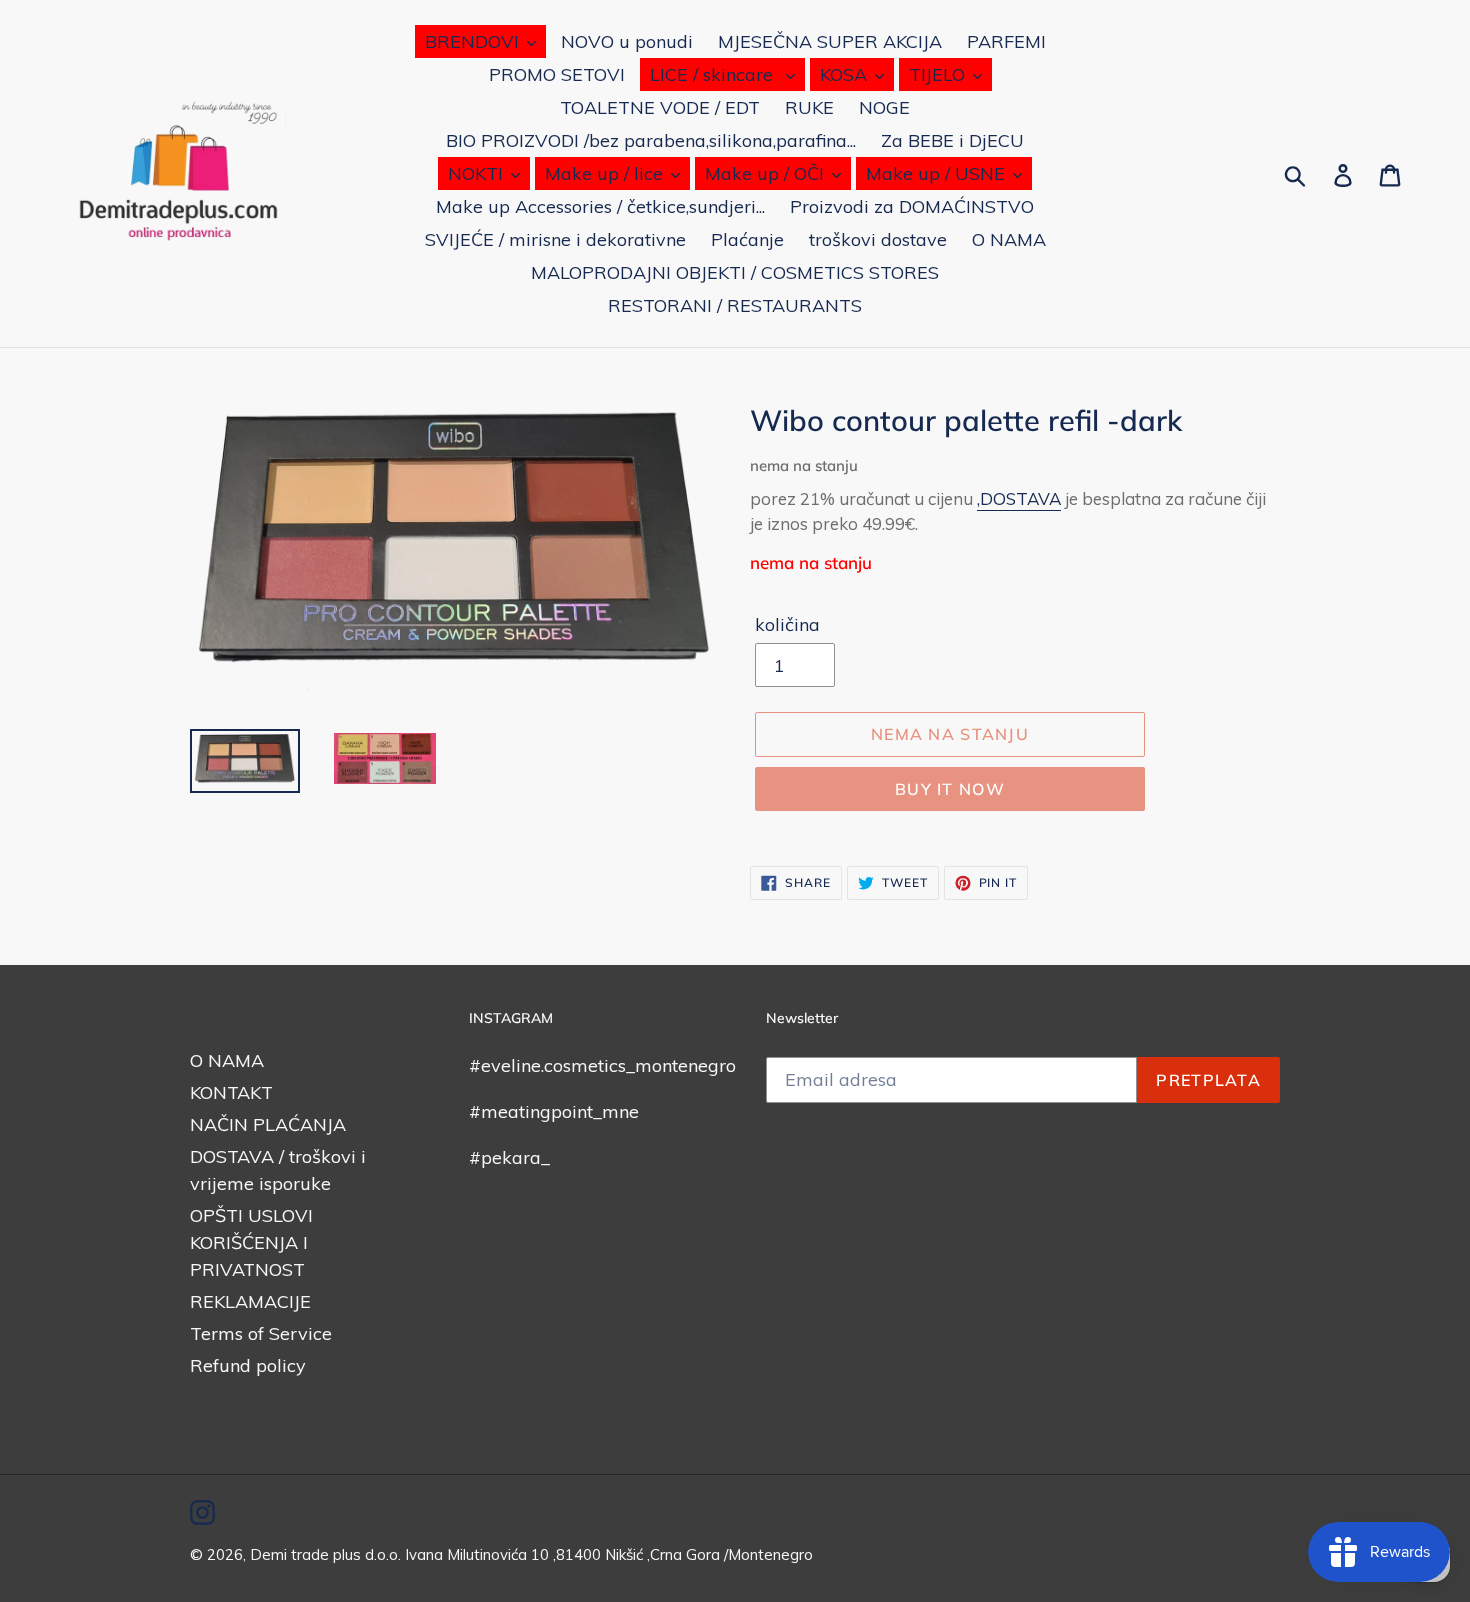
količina (787, 624)
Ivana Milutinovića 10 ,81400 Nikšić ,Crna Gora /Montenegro (609, 1554)
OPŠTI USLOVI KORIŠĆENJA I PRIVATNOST (251, 1242)
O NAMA (227, 1060)
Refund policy (248, 1365)
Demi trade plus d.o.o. (327, 1554)
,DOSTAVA (1019, 498)
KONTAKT (231, 1092)
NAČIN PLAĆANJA (268, 1124)
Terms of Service (261, 1333)
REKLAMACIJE (250, 1301)
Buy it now (950, 789)
